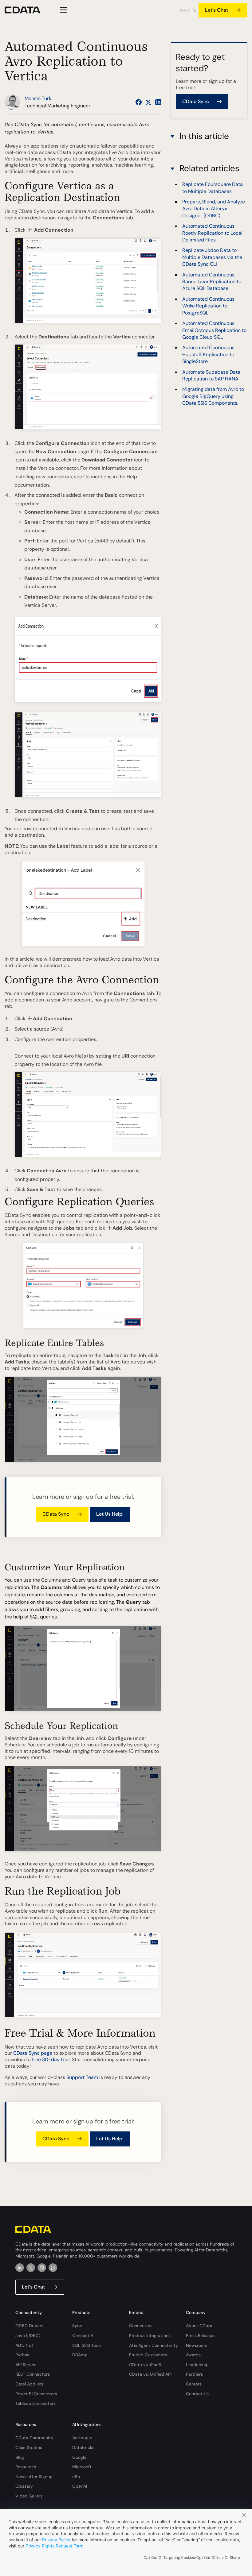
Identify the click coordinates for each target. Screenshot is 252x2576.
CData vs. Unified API (150, 2374)
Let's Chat (217, 10)
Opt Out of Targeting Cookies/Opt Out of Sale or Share (192, 2558)
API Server (26, 2365)
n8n (76, 2477)
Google (79, 2457)
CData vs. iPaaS (145, 2365)
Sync (77, 2326)
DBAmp (80, 2355)
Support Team (82, 2077)
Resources (26, 2467)
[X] (31, 2268)
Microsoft (82, 2467)
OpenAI (80, 2486)
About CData (199, 2326)
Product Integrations (150, 2335)
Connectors (141, 2326)
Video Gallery (29, 2496)
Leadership (197, 2365)
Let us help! (110, 1514)
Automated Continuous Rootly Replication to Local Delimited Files (212, 233)
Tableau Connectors (35, 2403)
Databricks (83, 2447)
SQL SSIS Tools (87, 2345)
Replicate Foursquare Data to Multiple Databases (213, 188)
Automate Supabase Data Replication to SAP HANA (211, 375)
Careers (194, 2384)
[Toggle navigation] (63, 10)
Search (185, 10)
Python (22, 2355)
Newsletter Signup (34, 2477)
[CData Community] (53, 2268)
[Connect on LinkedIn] (158, 102)
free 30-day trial (51, 2059)
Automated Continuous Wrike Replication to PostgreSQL (208, 306)
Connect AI (83, 2335)
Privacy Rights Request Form (54, 2546)
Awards (193, 2355)
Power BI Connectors (36, 2394)
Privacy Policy (56, 2540)
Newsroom (197, 2345)
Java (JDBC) (28, 2335)
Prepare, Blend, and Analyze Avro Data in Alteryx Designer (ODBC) (214, 209)
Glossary (24, 2486)
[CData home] (27, 10)
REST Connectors (33, 2374)
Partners (194, 2374)
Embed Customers (148, 2355)
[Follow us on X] (148, 102)
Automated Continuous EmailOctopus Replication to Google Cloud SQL (214, 330)
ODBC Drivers (29, 2326)
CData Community (34, 2438)
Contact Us (197, 2394)
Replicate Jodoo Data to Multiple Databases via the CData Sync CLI (212, 257)
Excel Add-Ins (29, 2384)
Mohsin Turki (39, 98)
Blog (20, 2457)
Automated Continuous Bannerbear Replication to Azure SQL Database (212, 282)
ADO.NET (24, 2345)
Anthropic (82, 2438)
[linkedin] (20, 2268)
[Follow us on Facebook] (139, 102)
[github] (42, 2268)
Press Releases (201, 2335)
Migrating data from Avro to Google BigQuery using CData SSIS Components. (213, 396)
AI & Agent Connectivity (154, 2345)
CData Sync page (33, 2053)
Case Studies (29, 2447)
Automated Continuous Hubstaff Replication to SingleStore (208, 354)
